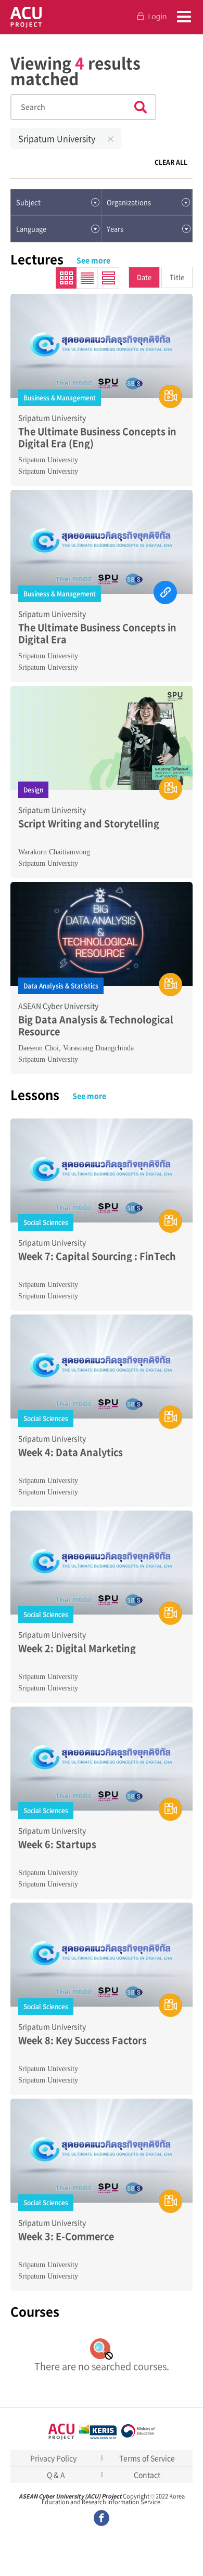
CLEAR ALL (171, 162)
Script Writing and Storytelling (89, 823)
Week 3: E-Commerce (66, 2236)
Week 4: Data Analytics (71, 1452)
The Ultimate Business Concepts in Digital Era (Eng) (97, 438)
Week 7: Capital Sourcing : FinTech (97, 1256)
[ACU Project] (26, 17)
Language (31, 229)
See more (93, 260)
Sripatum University (57, 138)
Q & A (56, 2475)
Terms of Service (147, 2458)
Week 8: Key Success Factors (83, 2040)
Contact (147, 2475)
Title (177, 277)
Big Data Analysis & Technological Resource (96, 1026)
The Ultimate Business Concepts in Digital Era (97, 634)
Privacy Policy (53, 2458)
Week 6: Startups (57, 1844)
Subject (28, 202)
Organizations (129, 202)
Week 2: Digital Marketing (77, 1648)
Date (144, 277)
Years (115, 229)
